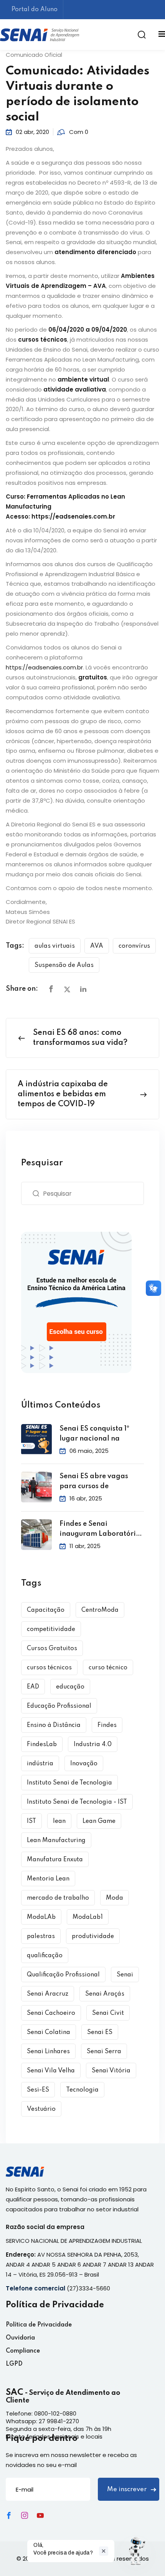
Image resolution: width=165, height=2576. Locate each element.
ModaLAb (41, 1917)
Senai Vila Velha (51, 2071)
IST (31, 1821)
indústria (40, 1764)
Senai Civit (108, 2013)
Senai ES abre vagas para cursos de (94, 1481)
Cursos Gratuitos (52, 1649)
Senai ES (100, 2032)
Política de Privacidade (39, 2325)
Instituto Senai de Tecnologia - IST (77, 1802)
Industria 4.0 (93, 1745)
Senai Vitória (111, 2071)
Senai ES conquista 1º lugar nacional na (94, 1434)
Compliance (23, 2351)
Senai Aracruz (48, 1994)
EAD (33, 1687)
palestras (41, 1937)
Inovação (84, 1764)
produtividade (93, 1937)
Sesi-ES (38, 2090)
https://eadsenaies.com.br (74, 516)
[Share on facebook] (51, 989)
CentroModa (100, 1610)
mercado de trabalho (58, 1898)
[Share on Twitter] (67, 989)
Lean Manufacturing (56, 1841)
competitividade (51, 1629)
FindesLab (42, 1745)
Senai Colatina (49, 2032)
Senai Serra (104, 2052)
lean (59, 1821)
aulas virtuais (55, 946)
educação (70, 1687)
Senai (125, 1975)
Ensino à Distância (54, 1725)
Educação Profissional (59, 1706)
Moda (115, 1898)
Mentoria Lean (48, 1879)
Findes (107, 1725)
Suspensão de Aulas (64, 965)
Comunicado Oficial (34, 55)
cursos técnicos (49, 1668)
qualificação (45, 1956)
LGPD (14, 2364)
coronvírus (134, 946)
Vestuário (41, 2109)
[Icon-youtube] (40, 2515)
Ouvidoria (20, 2338)
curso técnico (108, 1668)
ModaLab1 (88, 1917)
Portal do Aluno (35, 10)
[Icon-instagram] (25, 2515)
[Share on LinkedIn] (83, 989)
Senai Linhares (48, 2052)
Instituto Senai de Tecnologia (69, 1783)
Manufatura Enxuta (55, 1860)
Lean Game (99, 1821)
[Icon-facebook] (9, 2515)
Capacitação (46, 1610)
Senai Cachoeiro (51, 2013)
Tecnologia (82, 2090)
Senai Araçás (105, 1994)
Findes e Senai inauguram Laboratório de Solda (100, 1530)
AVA (97, 946)
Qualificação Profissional (63, 1975)
